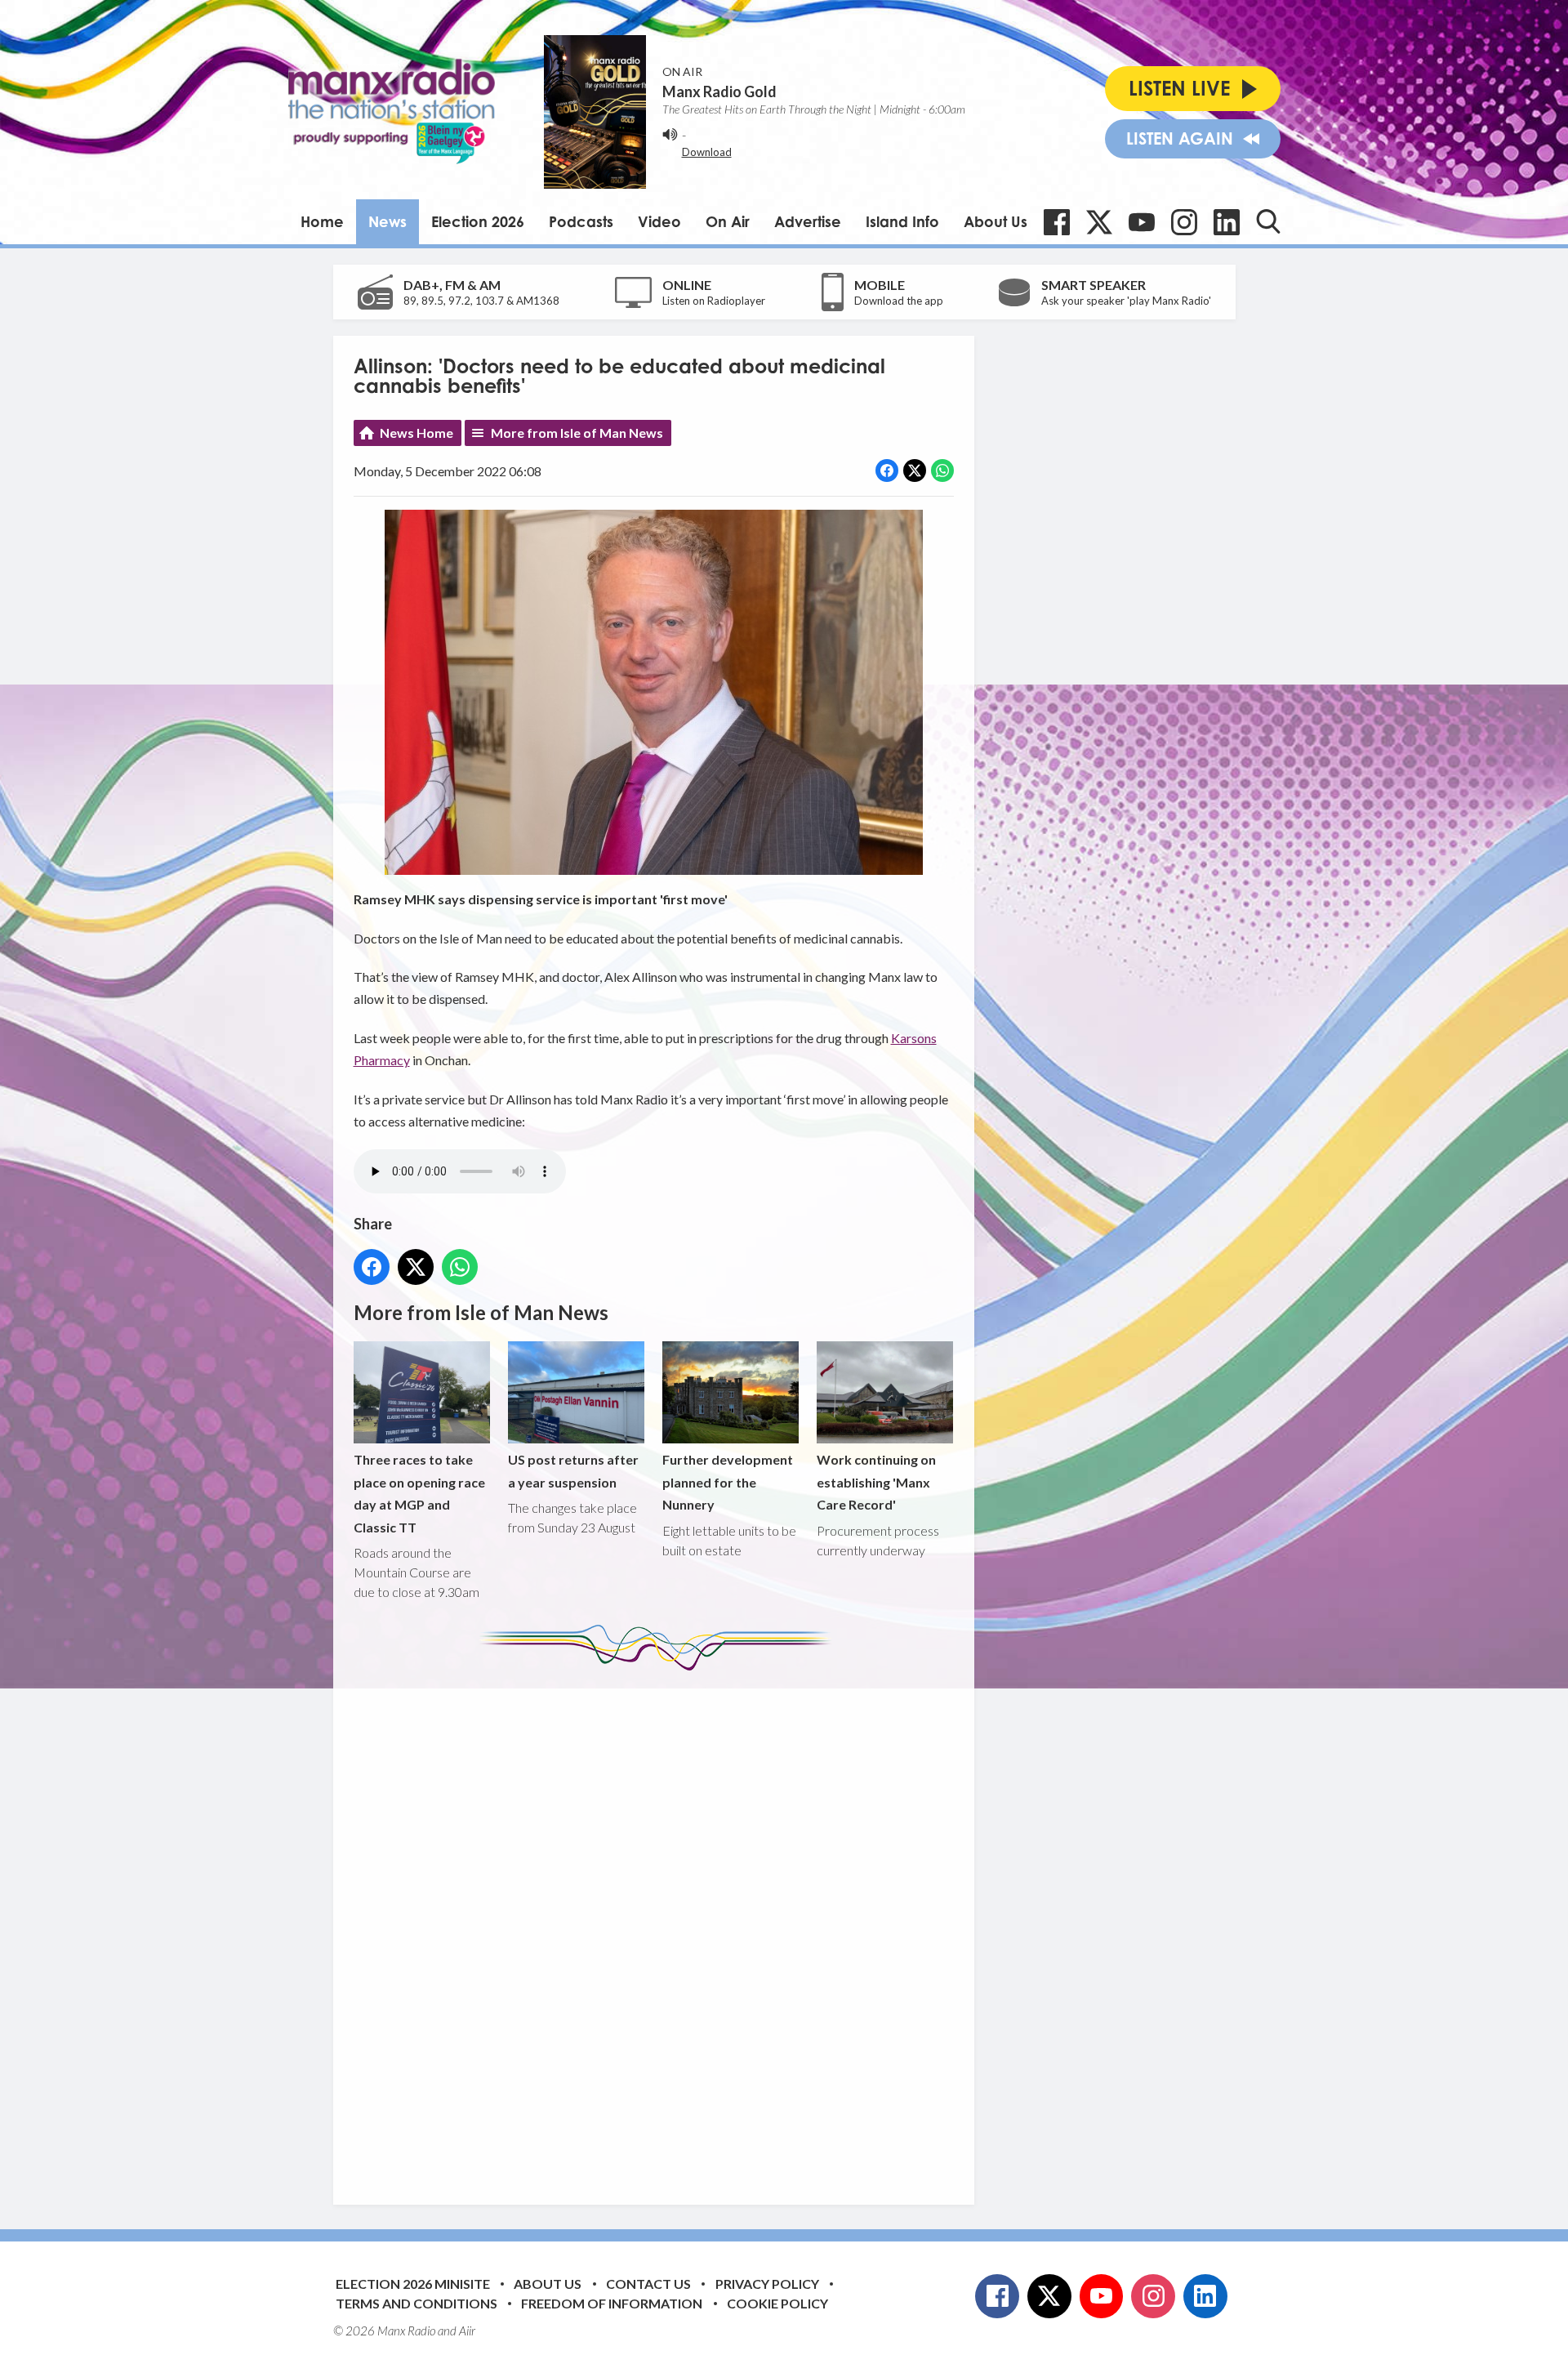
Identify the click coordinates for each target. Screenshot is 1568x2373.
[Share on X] (915, 471)
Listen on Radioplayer (714, 301)
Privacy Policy (767, 2284)
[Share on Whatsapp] (942, 471)
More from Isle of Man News (577, 433)
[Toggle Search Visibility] (1268, 221)
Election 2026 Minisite (413, 2284)
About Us (996, 221)
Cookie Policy (777, 2303)
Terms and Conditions (416, 2303)
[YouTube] (1142, 222)
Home (322, 221)
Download (707, 152)
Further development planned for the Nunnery (728, 1482)
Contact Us (648, 2284)
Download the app (899, 301)
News (388, 221)
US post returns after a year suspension (573, 1470)
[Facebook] (1057, 222)
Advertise (808, 221)
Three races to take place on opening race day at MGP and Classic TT (419, 1493)
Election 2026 (478, 221)
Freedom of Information (612, 2303)
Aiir (467, 2331)
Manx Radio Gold (719, 91)
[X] (1099, 222)
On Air (728, 221)
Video (659, 221)
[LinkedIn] (1227, 222)
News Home (416, 433)
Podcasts (581, 221)
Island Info (902, 221)
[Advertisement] (660, 1925)
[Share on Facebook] (887, 471)
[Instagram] (1184, 222)
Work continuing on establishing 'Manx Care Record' (876, 1482)
